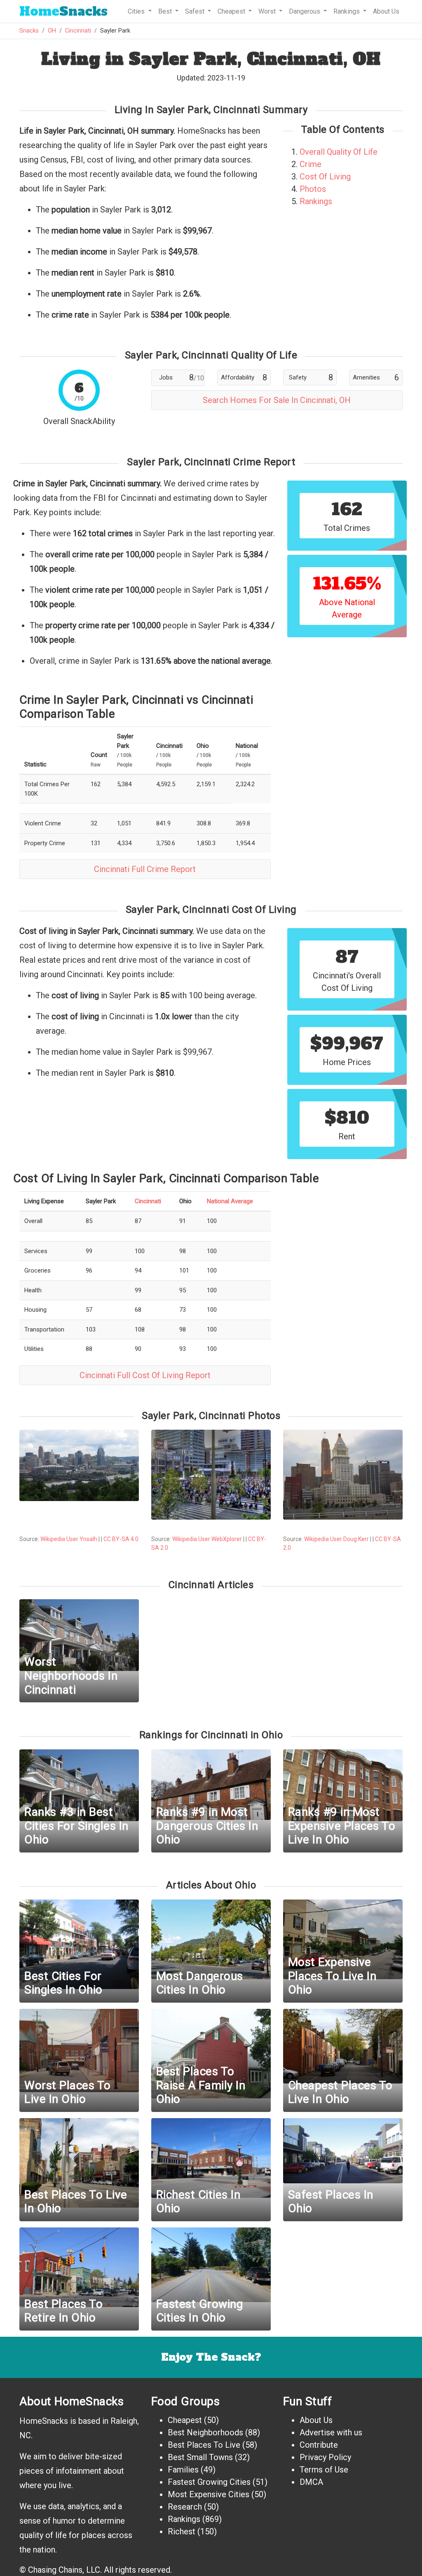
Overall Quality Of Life (339, 152)
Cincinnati (78, 31)
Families (183, 2470)
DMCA (311, 2482)
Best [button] (166, 11)
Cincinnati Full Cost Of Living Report (145, 1375)
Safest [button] (196, 11)
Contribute (319, 2445)
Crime (311, 164)
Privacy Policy (325, 2457)
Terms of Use (324, 2470)
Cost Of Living (325, 177)
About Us (386, 11)
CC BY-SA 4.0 (121, 1539)
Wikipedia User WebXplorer (207, 1539)
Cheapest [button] (232, 11)
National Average (230, 1201)
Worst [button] (268, 11)
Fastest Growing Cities (209, 2482)
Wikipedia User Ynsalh (69, 1539)
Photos (313, 189)
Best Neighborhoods (205, 2432)
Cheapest (185, 2420)
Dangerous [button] (305, 11)
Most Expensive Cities (209, 2494)
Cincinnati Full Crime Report (145, 869)
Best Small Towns (200, 2457)
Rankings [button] (347, 11)
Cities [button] (137, 11)
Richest (182, 2531)
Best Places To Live (204, 2445)
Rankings (316, 201)
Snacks (63, 11)
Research (185, 2507)
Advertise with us (331, 2432)
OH (52, 31)
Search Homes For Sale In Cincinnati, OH (277, 400)
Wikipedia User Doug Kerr (336, 1539)
